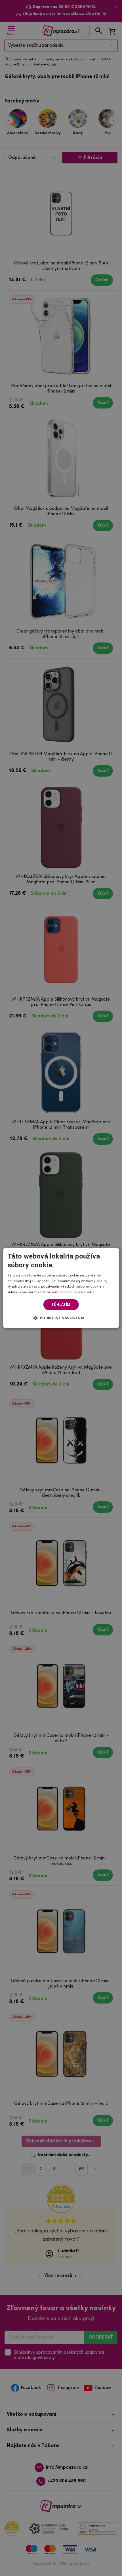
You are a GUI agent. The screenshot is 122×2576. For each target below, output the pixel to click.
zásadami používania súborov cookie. (65, 1292)
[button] (61, 1318)
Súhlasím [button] (61, 1305)
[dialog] (61, 1288)
